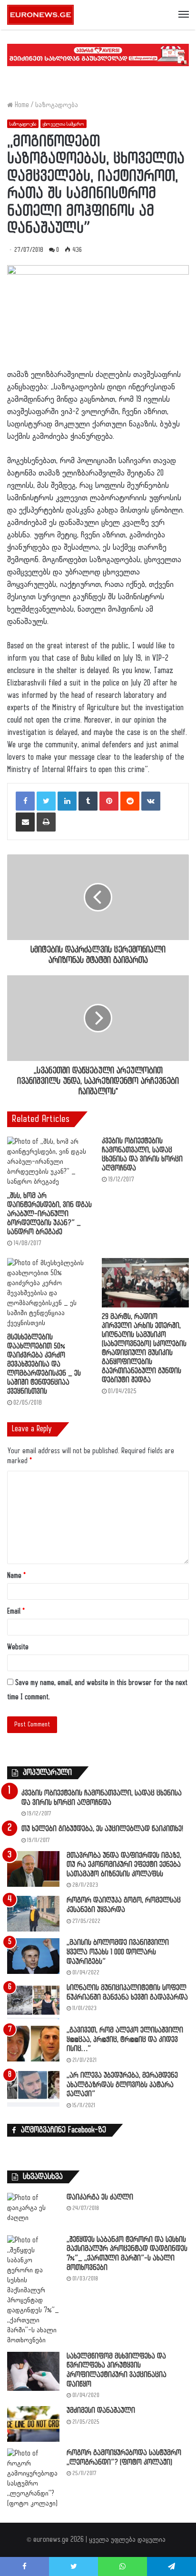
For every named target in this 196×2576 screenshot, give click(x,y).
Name (16, 1576)
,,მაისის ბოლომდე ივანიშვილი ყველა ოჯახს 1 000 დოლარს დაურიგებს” (118, 1952)
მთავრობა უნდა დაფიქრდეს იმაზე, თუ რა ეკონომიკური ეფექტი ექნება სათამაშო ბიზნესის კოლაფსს (124, 1865)
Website (18, 1647)
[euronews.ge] (40, 15)
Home (21, 105)
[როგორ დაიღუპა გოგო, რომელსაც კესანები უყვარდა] (33, 1914)
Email (16, 1611)
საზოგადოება (57, 105)
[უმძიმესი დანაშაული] (33, 2424)
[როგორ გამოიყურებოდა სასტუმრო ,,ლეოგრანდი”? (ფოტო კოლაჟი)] (33, 2478)
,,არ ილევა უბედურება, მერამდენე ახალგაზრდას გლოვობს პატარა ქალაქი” (122, 2085)
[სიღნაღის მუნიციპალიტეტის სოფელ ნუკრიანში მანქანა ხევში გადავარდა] (33, 2001)
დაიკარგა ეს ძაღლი (100, 2197)
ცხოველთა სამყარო (64, 124)
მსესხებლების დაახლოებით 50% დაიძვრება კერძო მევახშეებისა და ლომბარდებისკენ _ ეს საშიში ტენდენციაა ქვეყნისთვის (44, 1364)
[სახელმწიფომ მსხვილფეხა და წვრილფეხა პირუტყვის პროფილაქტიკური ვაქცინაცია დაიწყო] (33, 2372)
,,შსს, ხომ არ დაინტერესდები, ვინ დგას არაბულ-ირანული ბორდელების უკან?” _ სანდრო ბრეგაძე (49, 1214)
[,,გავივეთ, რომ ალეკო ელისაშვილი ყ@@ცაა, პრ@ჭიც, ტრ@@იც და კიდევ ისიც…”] (33, 2044)
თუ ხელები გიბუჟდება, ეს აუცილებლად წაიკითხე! (102, 1829)
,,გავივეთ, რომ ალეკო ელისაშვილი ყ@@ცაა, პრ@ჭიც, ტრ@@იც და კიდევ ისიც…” (125, 2040)
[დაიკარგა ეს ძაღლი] (33, 2211)
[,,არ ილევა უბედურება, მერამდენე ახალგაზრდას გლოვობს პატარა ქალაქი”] (33, 2089)
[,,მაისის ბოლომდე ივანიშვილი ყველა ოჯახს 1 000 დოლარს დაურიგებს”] (33, 1956)
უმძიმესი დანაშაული (101, 2411)
